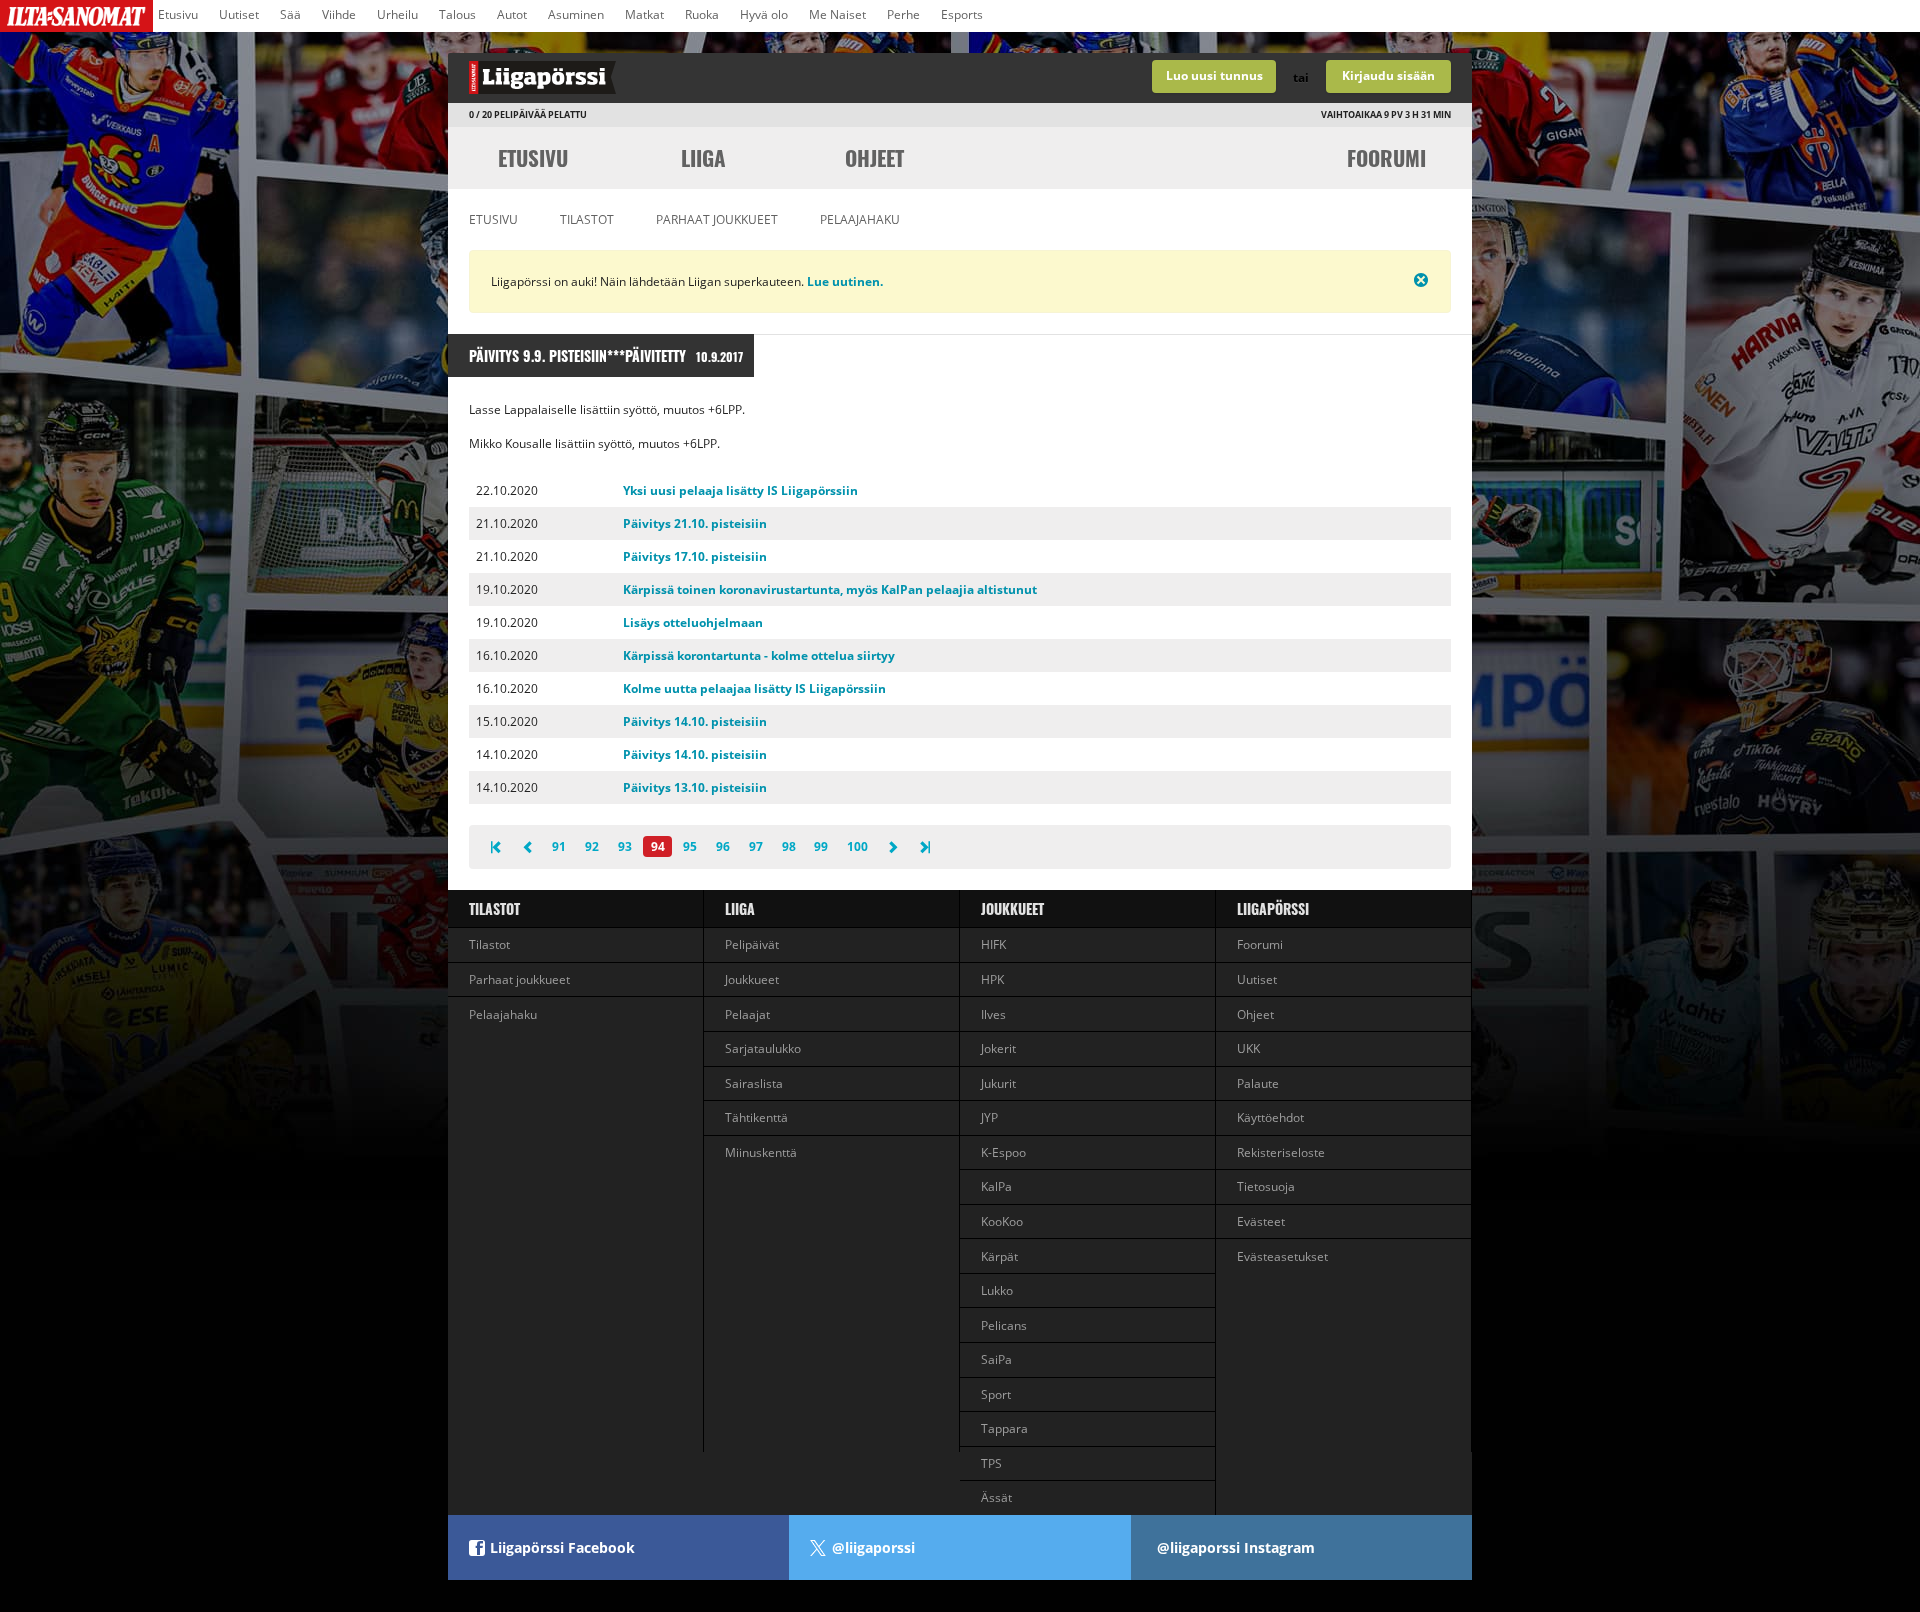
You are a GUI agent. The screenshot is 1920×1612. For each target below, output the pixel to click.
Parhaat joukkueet (717, 219)
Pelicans (1004, 1325)
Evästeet (1261, 1221)
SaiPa (996, 1359)
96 (723, 846)
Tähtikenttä (756, 1117)
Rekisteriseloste (1281, 1152)
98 (789, 846)
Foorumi (1386, 157)
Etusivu (178, 14)
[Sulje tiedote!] (1351, 280)
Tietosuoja (1266, 1186)
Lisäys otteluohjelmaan (693, 622)
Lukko (997, 1290)
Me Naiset (837, 14)
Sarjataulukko (763, 1048)
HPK (992, 979)
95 (690, 846)
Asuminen (576, 14)
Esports (962, 14)
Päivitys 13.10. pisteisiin (695, 787)
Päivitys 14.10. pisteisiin (695, 721)
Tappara (1004, 1428)
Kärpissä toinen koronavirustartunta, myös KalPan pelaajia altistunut (830, 589)
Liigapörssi (1273, 908)
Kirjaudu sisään (1388, 75)
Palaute (1258, 1083)
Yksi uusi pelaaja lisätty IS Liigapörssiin (740, 490)
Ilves (993, 1014)
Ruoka (702, 14)
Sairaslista (754, 1083)
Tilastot (587, 219)
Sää (290, 14)
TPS (991, 1463)
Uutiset (239, 14)
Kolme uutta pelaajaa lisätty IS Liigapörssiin (754, 688)
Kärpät (999, 1256)
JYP (989, 1117)
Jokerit (998, 1048)
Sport (996, 1394)
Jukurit (998, 1083)
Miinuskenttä (761, 1152)
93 (625, 846)
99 (821, 846)
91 (559, 846)
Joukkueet (752, 979)
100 (857, 846)
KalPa (996, 1186)
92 (592, 846)
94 (658, 846)
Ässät (996, 1497)
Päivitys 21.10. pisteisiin (695, 523)
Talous (457, 14)
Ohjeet (874, 157)
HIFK (993, 944)
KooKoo (1002, 1221)
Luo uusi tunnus (1214, 75)
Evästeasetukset (1282, 1256)
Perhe (903, 14)
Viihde (339, 14)
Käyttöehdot (1270, 1117)
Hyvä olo (764, 14)
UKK (1248, 1048)
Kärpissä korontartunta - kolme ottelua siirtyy (759, 655)
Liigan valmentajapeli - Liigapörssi (704, 77)
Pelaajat (747, 1014)
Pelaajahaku (860, 219)
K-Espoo (1003, 1152)
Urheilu (397, 14)
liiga (703, 157)
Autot (512, 14)
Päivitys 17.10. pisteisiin (695, 556)
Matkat (644, 14)
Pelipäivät (752, 944)
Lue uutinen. (843, 281)
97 (756, 846)
